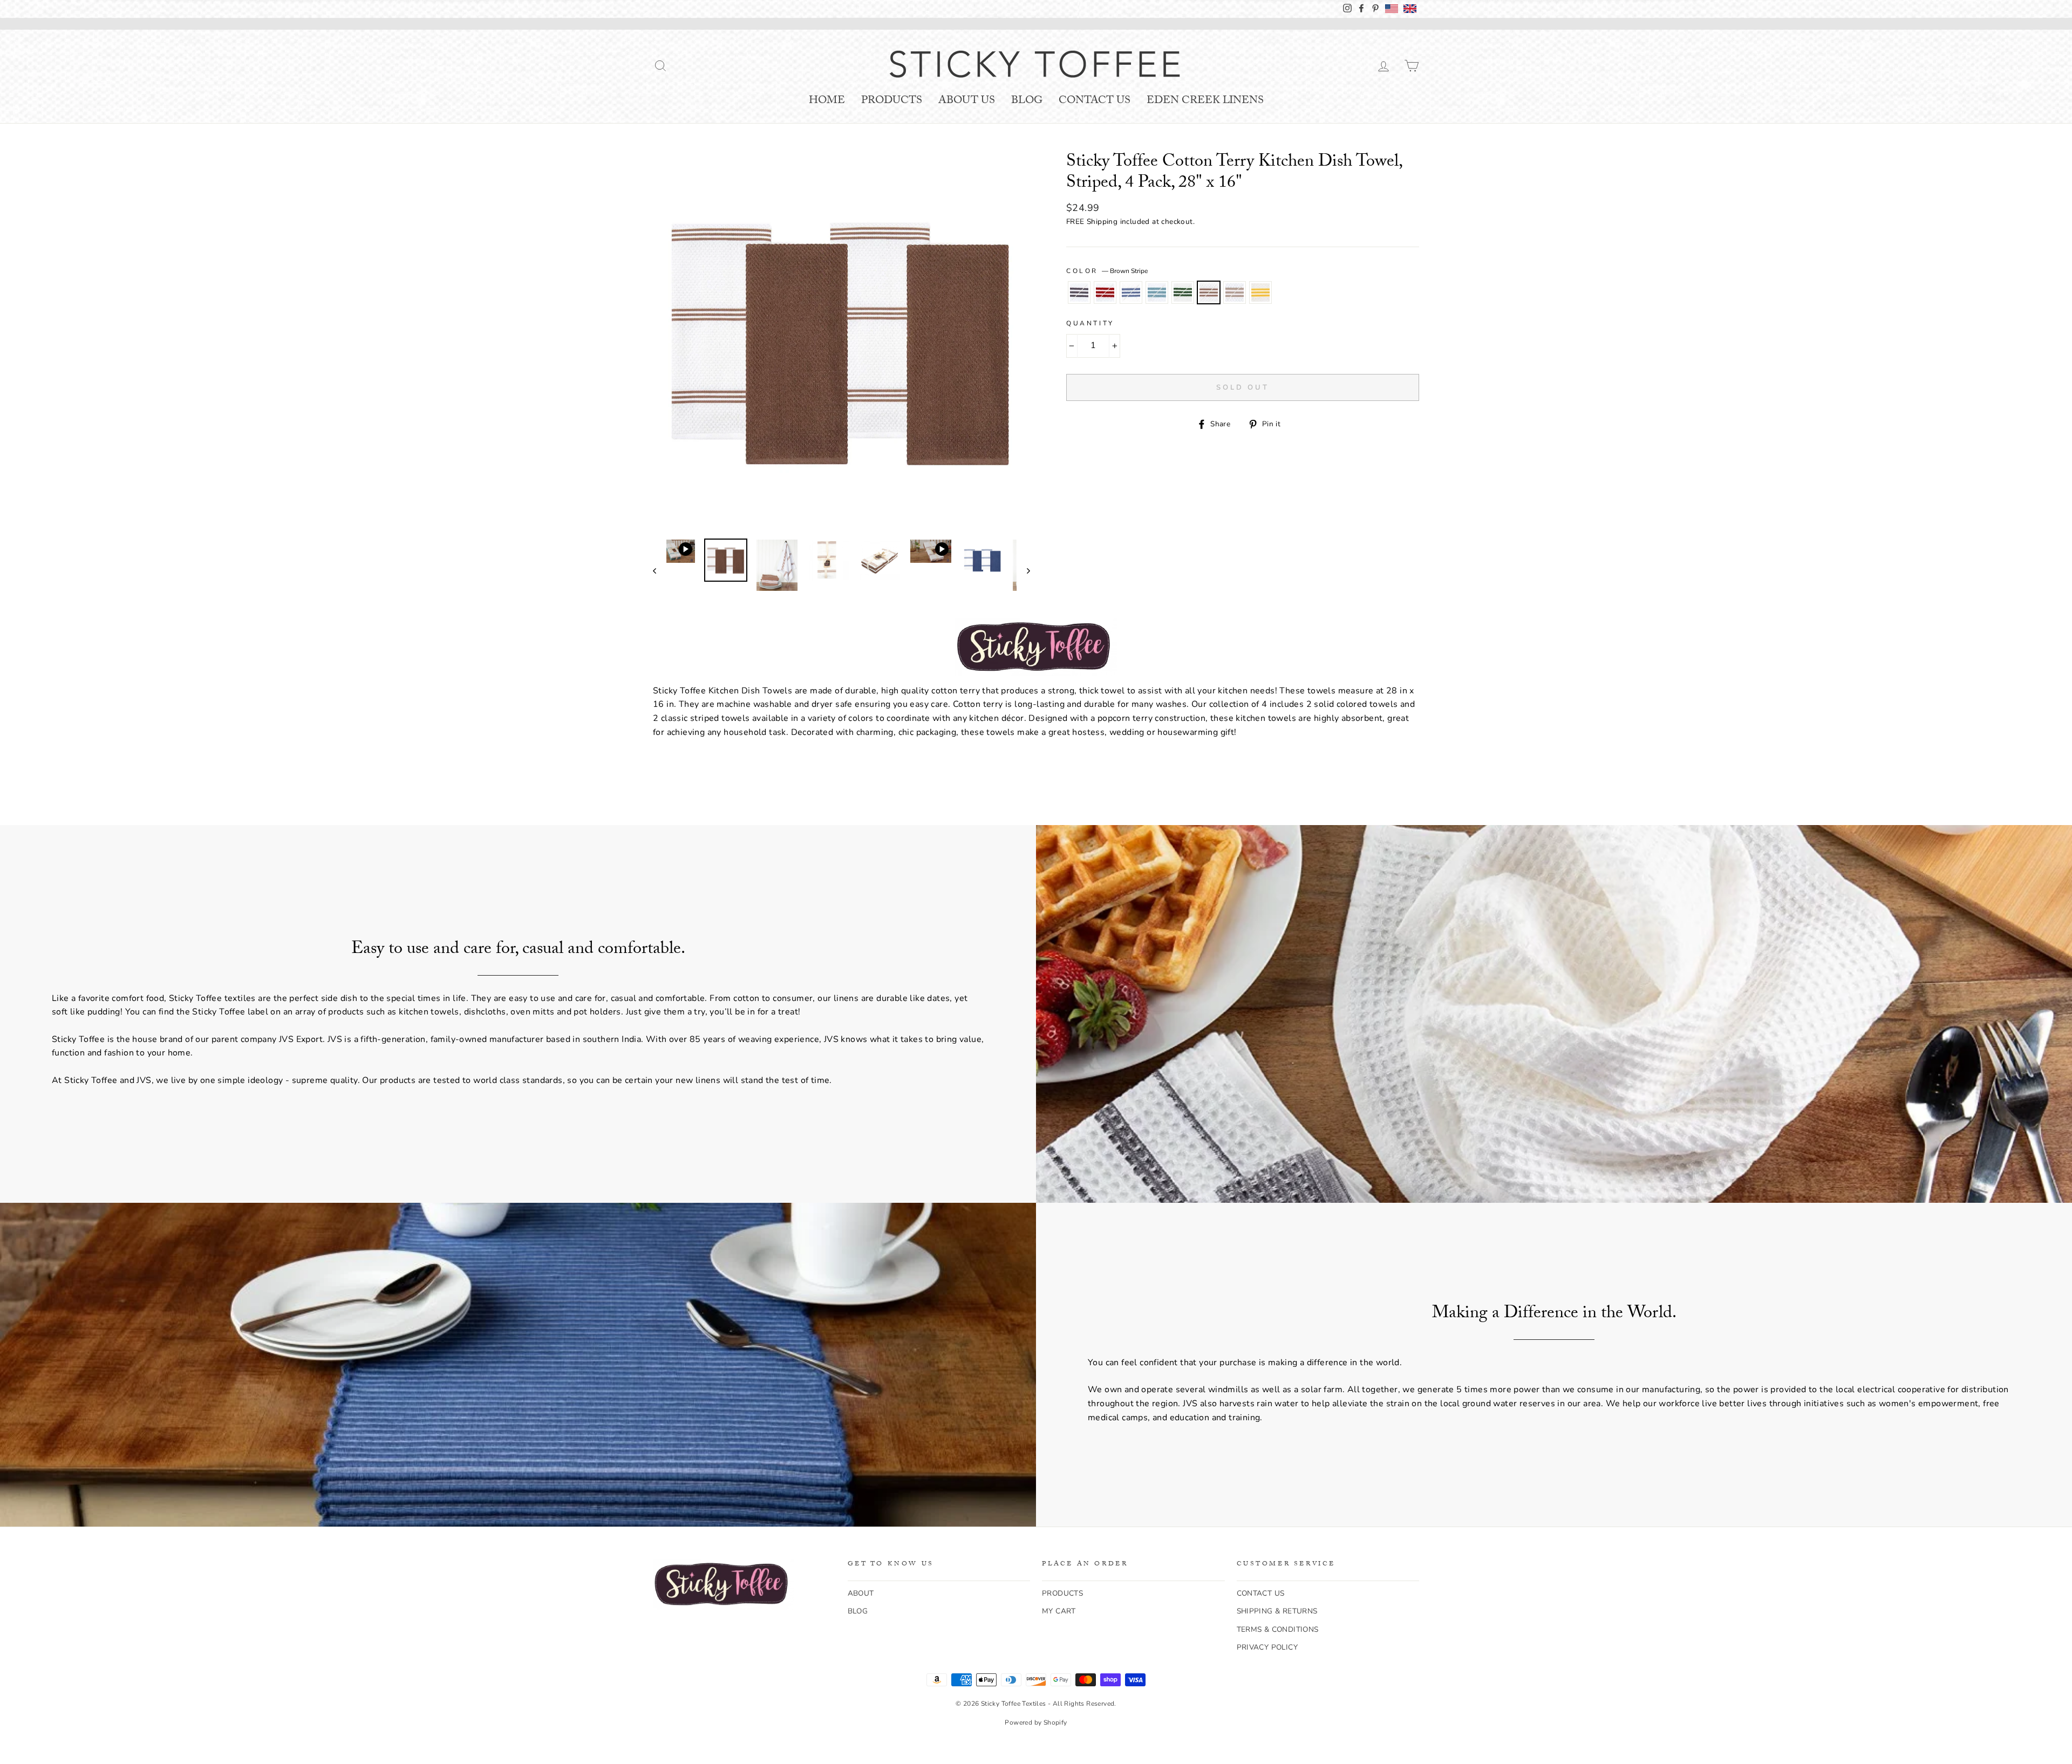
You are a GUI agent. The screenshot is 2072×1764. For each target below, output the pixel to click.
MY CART (1059, 1611)
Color (1107, 271)
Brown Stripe (1209, 292)
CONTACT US (1261, 1593)
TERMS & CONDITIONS (1278, 1629)
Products (892, 101)
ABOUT (861, 1593)
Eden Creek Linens (1205, 101)
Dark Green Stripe (1183, 292)
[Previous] (660, 570)
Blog (1027, 101)
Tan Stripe (1235, 292)
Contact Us (1095, 101)
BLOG (858, 1611)
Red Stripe (1105, 292)
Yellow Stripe (1260, 292)
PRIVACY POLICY (1267, 1647)
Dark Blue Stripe (1131, 292)
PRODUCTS (1062, 1593)
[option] (841, 342)
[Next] (1023, 570)
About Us (967, 101)
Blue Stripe (1157, 292)
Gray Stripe (1079, 292)
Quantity (1090, 323)
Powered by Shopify (1036, 1722)
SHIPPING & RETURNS (1277, 1611)
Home (827, 101)
